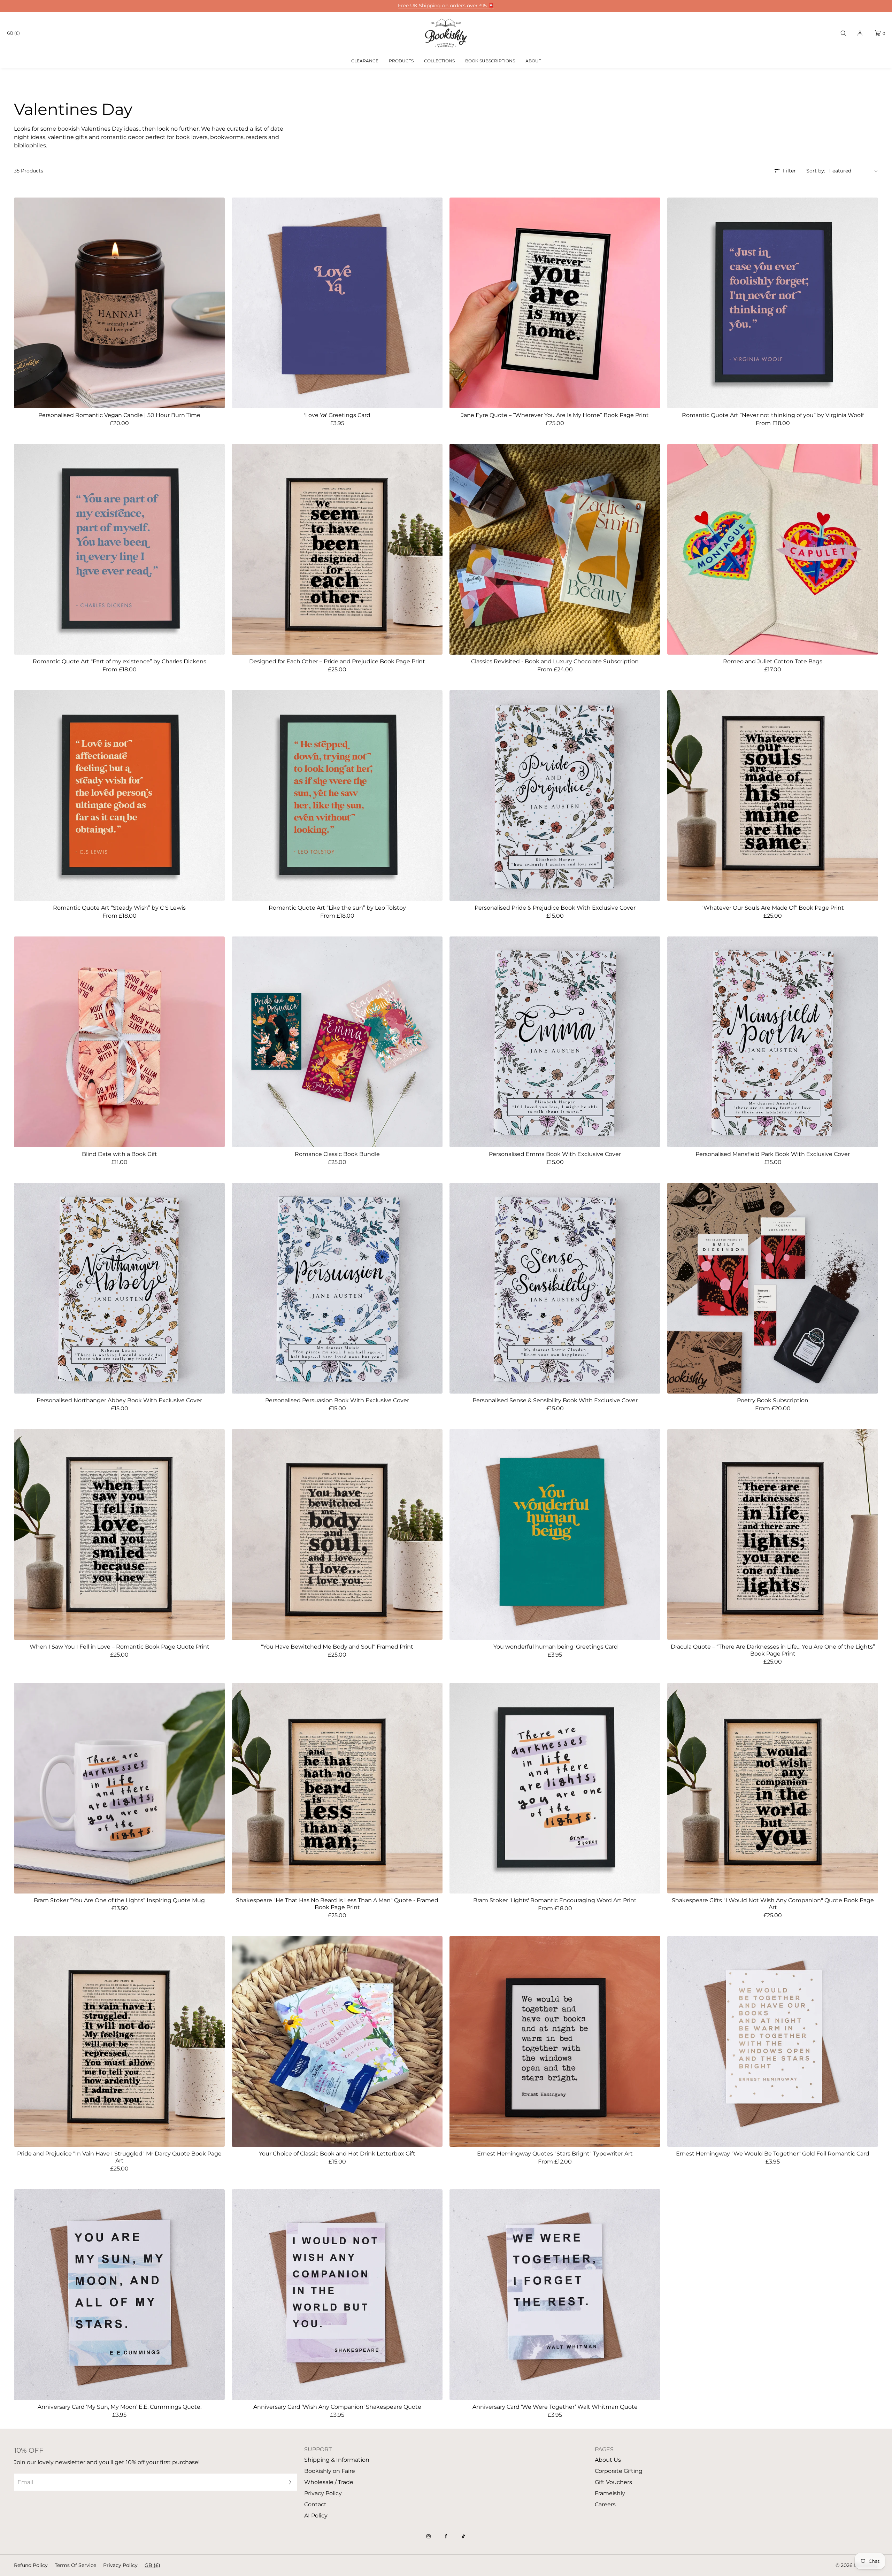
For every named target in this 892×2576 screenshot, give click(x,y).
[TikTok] (463, 2536)
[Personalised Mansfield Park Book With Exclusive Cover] (773, 1042)
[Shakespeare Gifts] (773, 1788)
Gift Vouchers (613, 2482)
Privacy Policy (323, 2493)
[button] (843, 33)
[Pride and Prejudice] (119, 2041)
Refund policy (31, 2565)
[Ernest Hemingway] (773, 2041)
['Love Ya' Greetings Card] (337, 303)
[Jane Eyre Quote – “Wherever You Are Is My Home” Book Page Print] (555, 303)
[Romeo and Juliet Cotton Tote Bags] (773, 549)
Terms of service (75, 2565)
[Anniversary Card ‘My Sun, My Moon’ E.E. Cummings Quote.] (119, 2295)
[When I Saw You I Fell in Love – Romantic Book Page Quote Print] (119, 1534)
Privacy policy (120, 2565)
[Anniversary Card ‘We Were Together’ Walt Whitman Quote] (555, 2295)
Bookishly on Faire (330, 2471)
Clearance (365, 61)
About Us (608, 2460)
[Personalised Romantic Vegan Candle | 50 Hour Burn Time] (119, 303)
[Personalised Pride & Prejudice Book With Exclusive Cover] (555, 796)
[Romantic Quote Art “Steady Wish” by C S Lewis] (119, 796)
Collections (439, 61)
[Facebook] (446, 2536)
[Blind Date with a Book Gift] (119, 1042)
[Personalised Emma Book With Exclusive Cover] (555, 1042)
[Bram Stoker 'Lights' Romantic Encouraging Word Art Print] (555, 1788)
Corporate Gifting (619, 2471)
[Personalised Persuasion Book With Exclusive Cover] (337, 1288)
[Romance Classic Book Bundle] (337, 1042)
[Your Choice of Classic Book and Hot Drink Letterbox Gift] (337, 2041)
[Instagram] (429, 2536)
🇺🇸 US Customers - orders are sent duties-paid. (446, 6)
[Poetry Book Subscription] (773, 1288)
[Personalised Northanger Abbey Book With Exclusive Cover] (119, 1288)
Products (401, 61)
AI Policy (316, 2516)
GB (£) (13, 33)
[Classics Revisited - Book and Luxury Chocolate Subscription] (555, 549)
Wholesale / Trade (329, 2482)
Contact (315, 2504)
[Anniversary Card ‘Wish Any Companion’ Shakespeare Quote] (337, 2295)
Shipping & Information (337, 2460)
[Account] (860, 33)
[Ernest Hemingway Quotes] (555, 2041)
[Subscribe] (289, 2482)
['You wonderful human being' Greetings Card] (555, 1534)
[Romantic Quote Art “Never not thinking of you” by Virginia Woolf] (773, 303)
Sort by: (816, 171)
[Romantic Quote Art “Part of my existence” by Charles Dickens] (119, 549)
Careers (605, 2504)
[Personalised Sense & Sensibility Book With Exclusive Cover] (555, 1288)
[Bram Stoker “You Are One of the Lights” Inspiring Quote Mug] (119, 1788)
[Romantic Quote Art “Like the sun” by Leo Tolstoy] (337, 796)
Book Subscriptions (490, 61)
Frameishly (610, 2493)
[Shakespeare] (337, 1788)
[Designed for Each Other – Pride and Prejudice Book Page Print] (337, 549)
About (533, 61)
